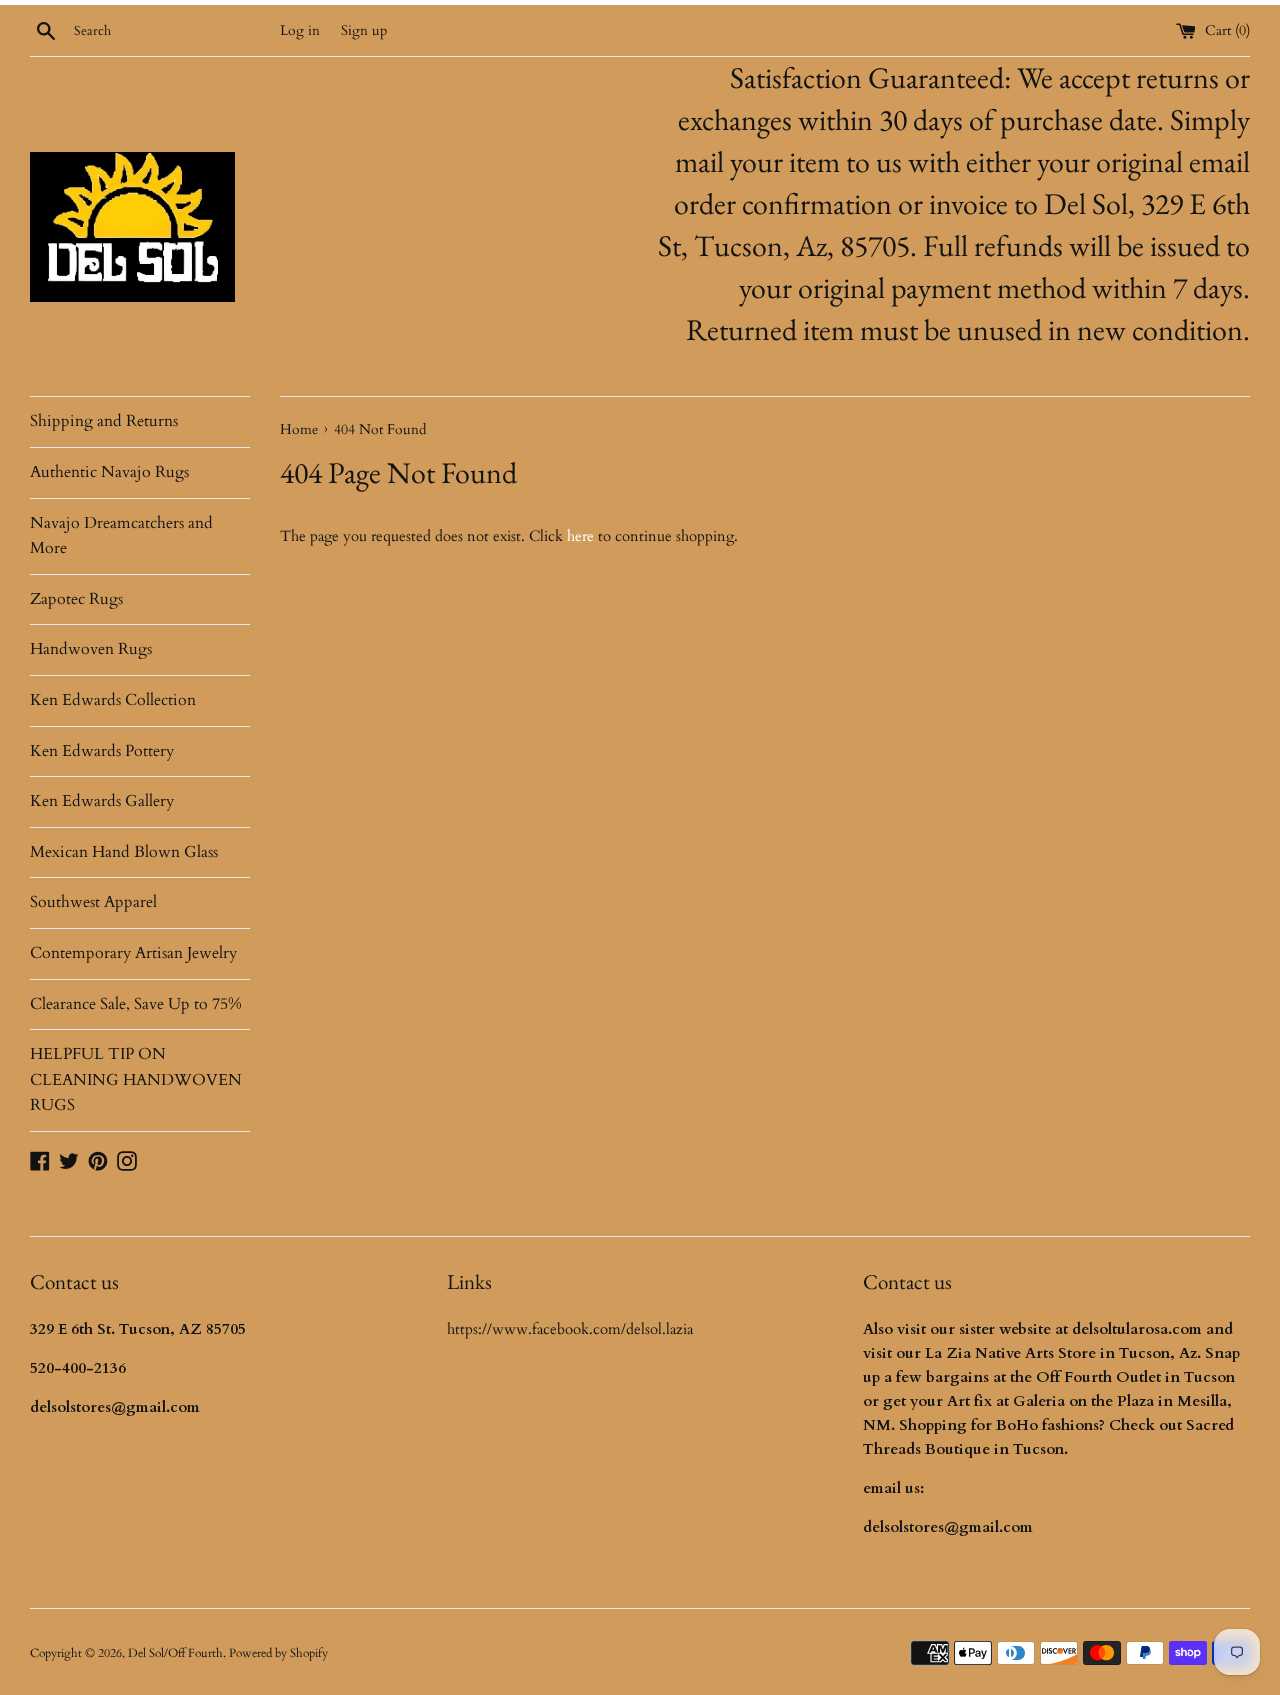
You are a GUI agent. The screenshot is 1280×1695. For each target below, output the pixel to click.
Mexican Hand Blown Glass (124, 852)
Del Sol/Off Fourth (175, 1653)
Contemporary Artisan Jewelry (133, 953)
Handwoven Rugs (91, 649)
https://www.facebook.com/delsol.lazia (570, 1329)
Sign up (364, 31)
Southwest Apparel (93, 902)
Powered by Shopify (278, 1653)
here (580, 536)
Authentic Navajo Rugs (109, 472)
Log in (300, 31)
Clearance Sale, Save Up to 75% (136, 1004)
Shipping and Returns (104, 421)
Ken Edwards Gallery (102, 801)
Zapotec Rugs (76, 599)
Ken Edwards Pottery (102, 751)
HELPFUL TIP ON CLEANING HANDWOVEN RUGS (136, 1079)
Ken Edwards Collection (113, 700)
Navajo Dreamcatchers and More (121, 536)
